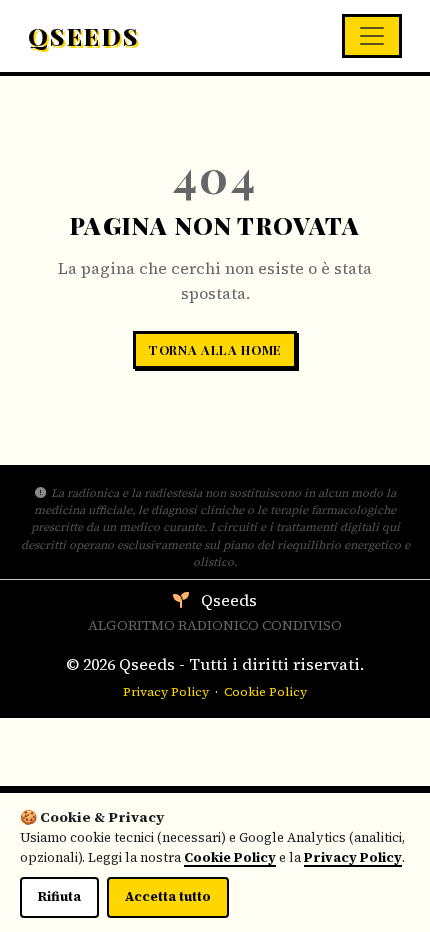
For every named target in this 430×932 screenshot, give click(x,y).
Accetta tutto (168, 896)
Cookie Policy (265, 691)
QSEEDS (83, 36)
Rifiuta (59, 896)
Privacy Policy (166, 691)
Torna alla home (215, 349)
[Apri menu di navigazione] (372, 36)
